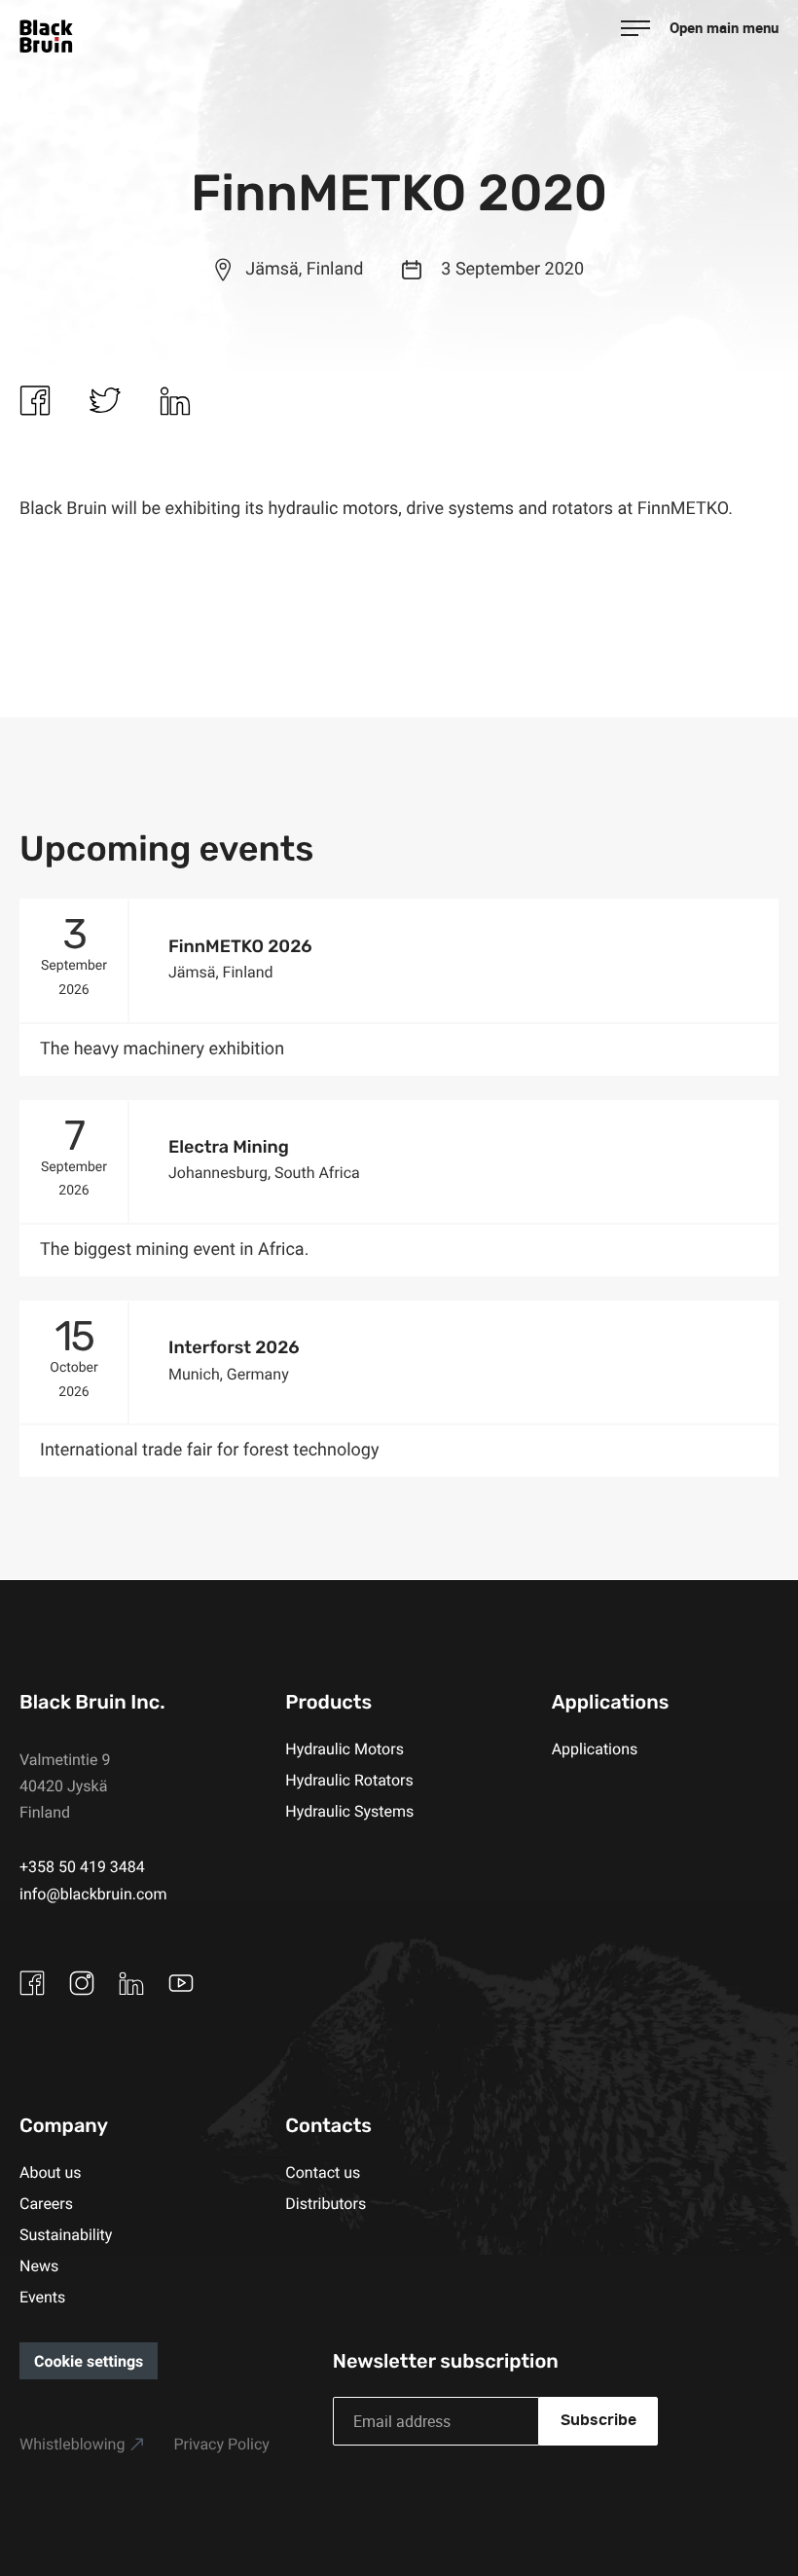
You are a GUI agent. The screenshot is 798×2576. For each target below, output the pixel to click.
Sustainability (66, 2234)
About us (51, 2172)
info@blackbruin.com (93, 1894)
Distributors (326, 2203)
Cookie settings (89, 2361)
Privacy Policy (221, 2444)
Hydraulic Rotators (349, 1780)
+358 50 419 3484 (82, 1866)
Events (42, 2297)
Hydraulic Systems (349, 1811)
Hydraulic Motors (345, 1748)
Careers (46, 2203)
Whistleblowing (72, 2444)
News (39, 2265)
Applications (595, 1748)
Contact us (323, 2172)
